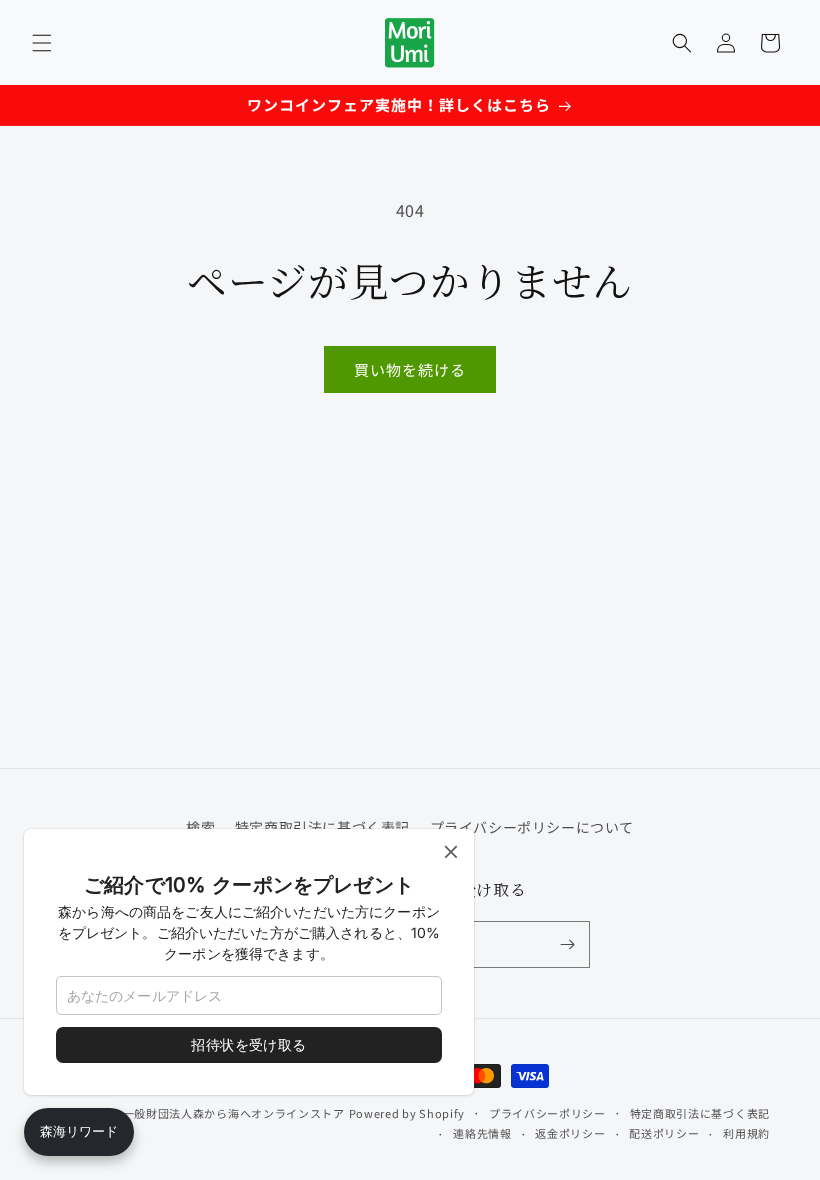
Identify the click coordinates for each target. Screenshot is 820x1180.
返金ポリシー (570, 1133)
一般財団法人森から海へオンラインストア (234, 1113)
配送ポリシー (664, 1133)
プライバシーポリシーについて (532, 827)
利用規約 (746, 1133)
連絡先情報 (482, 1133)
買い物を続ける (410, 369)
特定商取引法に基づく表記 (700, 1113)
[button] (42, 43)
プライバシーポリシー (547, 1113)
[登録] (567, 944)
